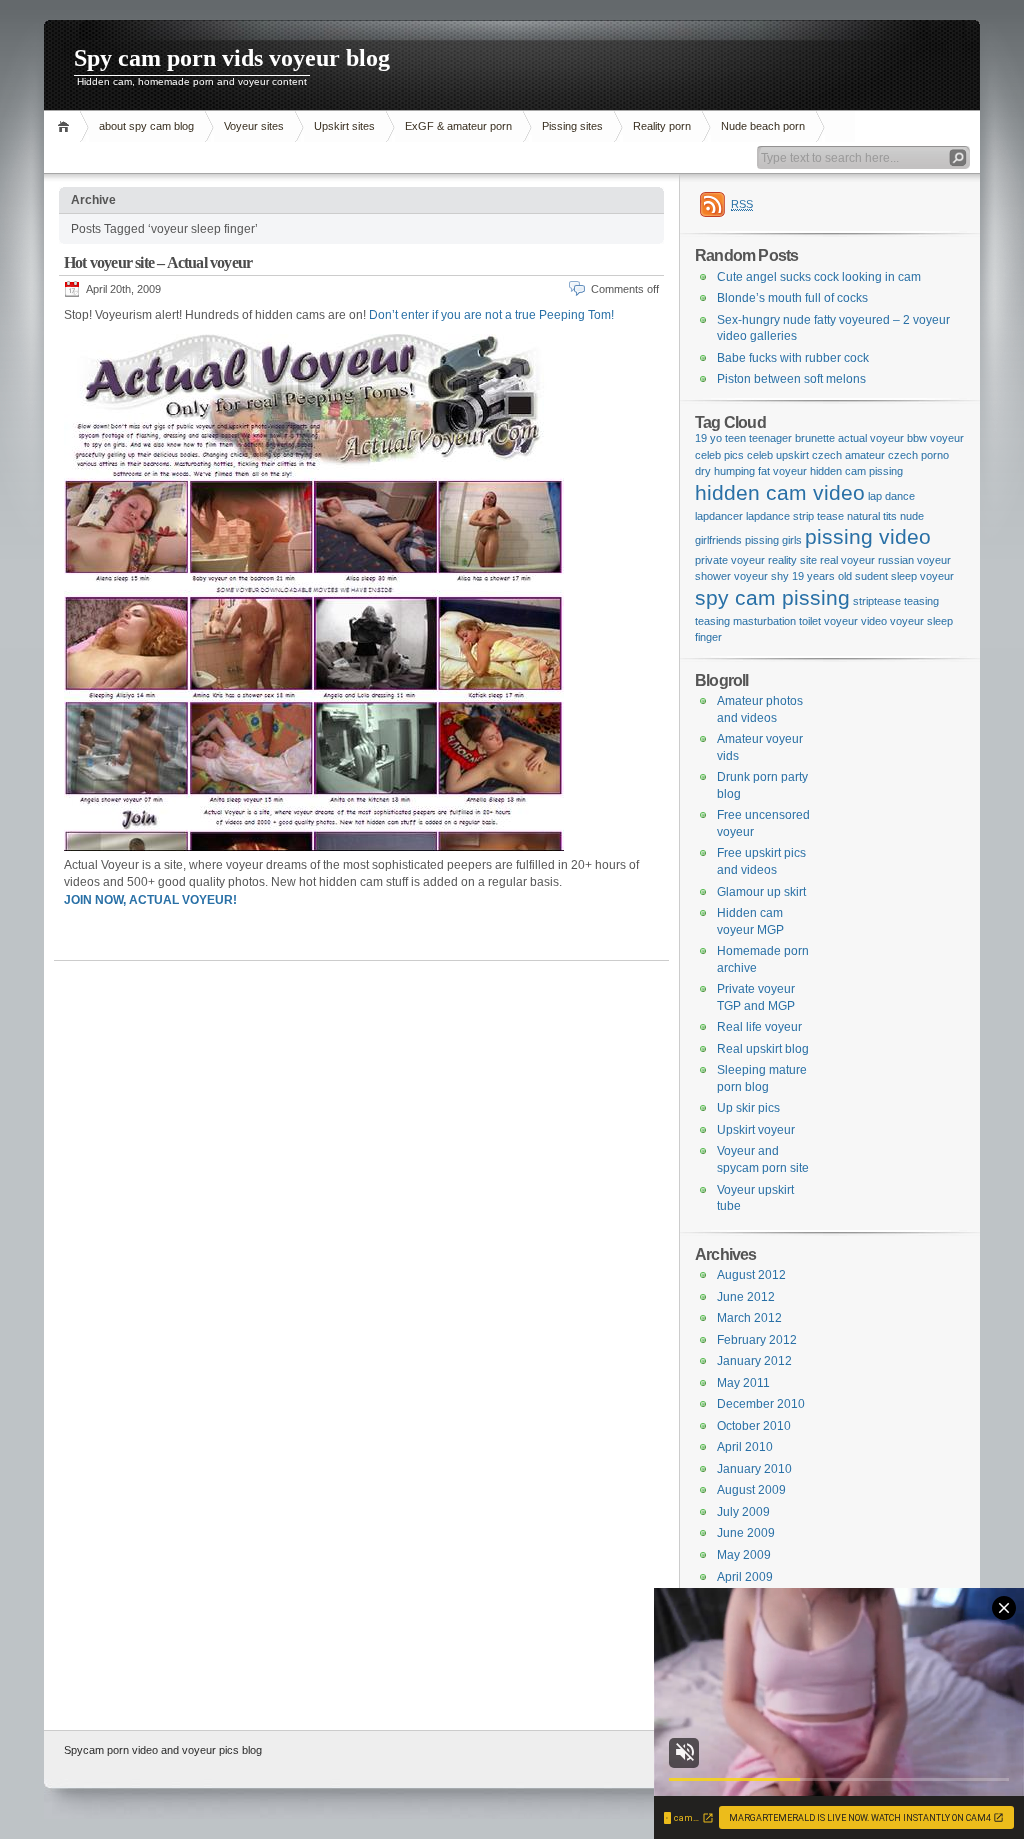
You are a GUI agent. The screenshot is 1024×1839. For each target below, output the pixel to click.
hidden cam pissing (856, 471)
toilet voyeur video (843, 621)
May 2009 (744, 1555)
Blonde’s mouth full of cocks (792, 298)
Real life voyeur (759, 1027)
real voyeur (847, 560)
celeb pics (719, 455)
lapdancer (719, 516)
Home (66, 126)
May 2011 (743, 1383)
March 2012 (749, 1318)
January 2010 (754, 1469)
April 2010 (745, 1447)
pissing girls (773, 540)
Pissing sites (572, 126)
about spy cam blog (146, 126)
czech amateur (848, 455)
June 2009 (746, 1533)
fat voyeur (782, 471)
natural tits (872, 516)
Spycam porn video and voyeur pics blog (163, 1750)
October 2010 (754, 1426)
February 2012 (757, 1340)
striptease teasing (896, 601)
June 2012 (746, 1297)
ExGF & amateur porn (458, 126)
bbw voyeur (935, 438)
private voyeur (730, 560)
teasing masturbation (745, 621)
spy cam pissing (772, 598)
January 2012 (754, 1361)
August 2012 (751, 1275)
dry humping (725, 471)
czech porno (918, 455)
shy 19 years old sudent (829, 576)
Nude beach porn (763, 126)
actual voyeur (871, 438)
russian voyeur (914, 560)
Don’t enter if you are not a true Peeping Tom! (491, 315)
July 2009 (743, 1512)
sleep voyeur (922, 576)
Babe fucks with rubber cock (793, 358)
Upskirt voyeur (756, 1130)
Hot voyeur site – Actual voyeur (158, 262)
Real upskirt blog (763, 1049)
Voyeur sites (254, 126)
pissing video (868, 537)
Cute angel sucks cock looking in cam (819, 277)
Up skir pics (748, 1108)
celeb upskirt (778, 455)
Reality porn (662, 126)
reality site (792, 560)
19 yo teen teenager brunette (765, 438)
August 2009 (751, 1490)
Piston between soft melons (791, 379)
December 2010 (761, 1404)
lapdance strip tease (795, 516)
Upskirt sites (344, 126)
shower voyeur (731, 576)
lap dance (891, 496)
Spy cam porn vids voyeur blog (232, 58)
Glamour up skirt (761, 892)
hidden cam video (780, 493)
